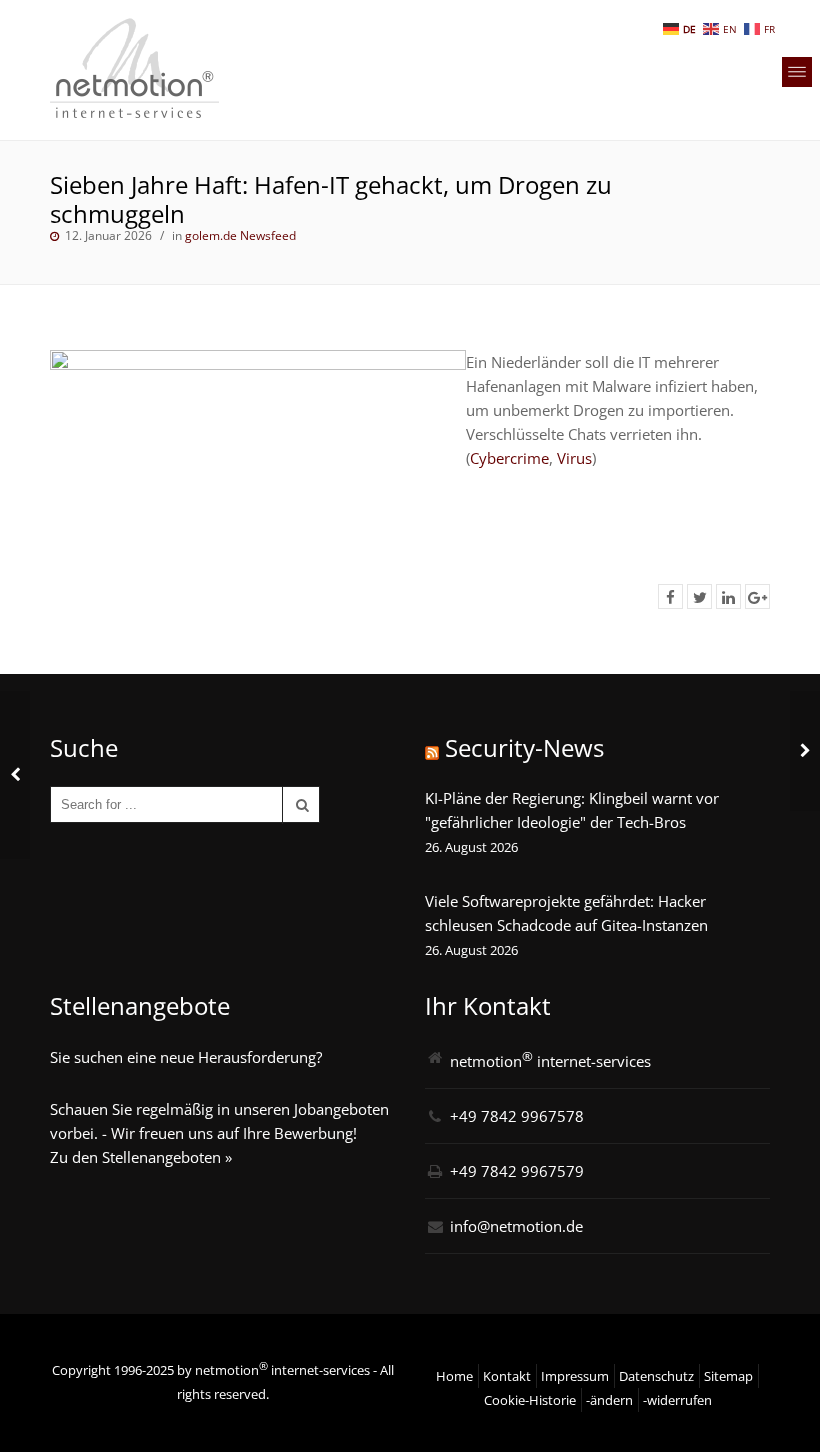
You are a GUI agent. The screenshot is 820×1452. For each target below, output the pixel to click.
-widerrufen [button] (677, 1400)
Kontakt (507, 1376)
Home (454, 1376)
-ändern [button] (609, 1400)
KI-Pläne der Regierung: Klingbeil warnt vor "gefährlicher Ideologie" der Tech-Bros (572, 810)
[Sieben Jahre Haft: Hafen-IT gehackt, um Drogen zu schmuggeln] (670, 596)
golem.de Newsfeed (240, 235)
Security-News (524, 747)
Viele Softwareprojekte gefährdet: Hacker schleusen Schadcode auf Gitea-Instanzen (566, 913)
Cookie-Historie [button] (530, 1400)
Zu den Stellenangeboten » (141, 1157)
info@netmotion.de (516, 1226)
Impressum (575, 1376)
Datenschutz (656, 1376)
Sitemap (728, 1376)
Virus (574, 458)
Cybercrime (509, 458)
